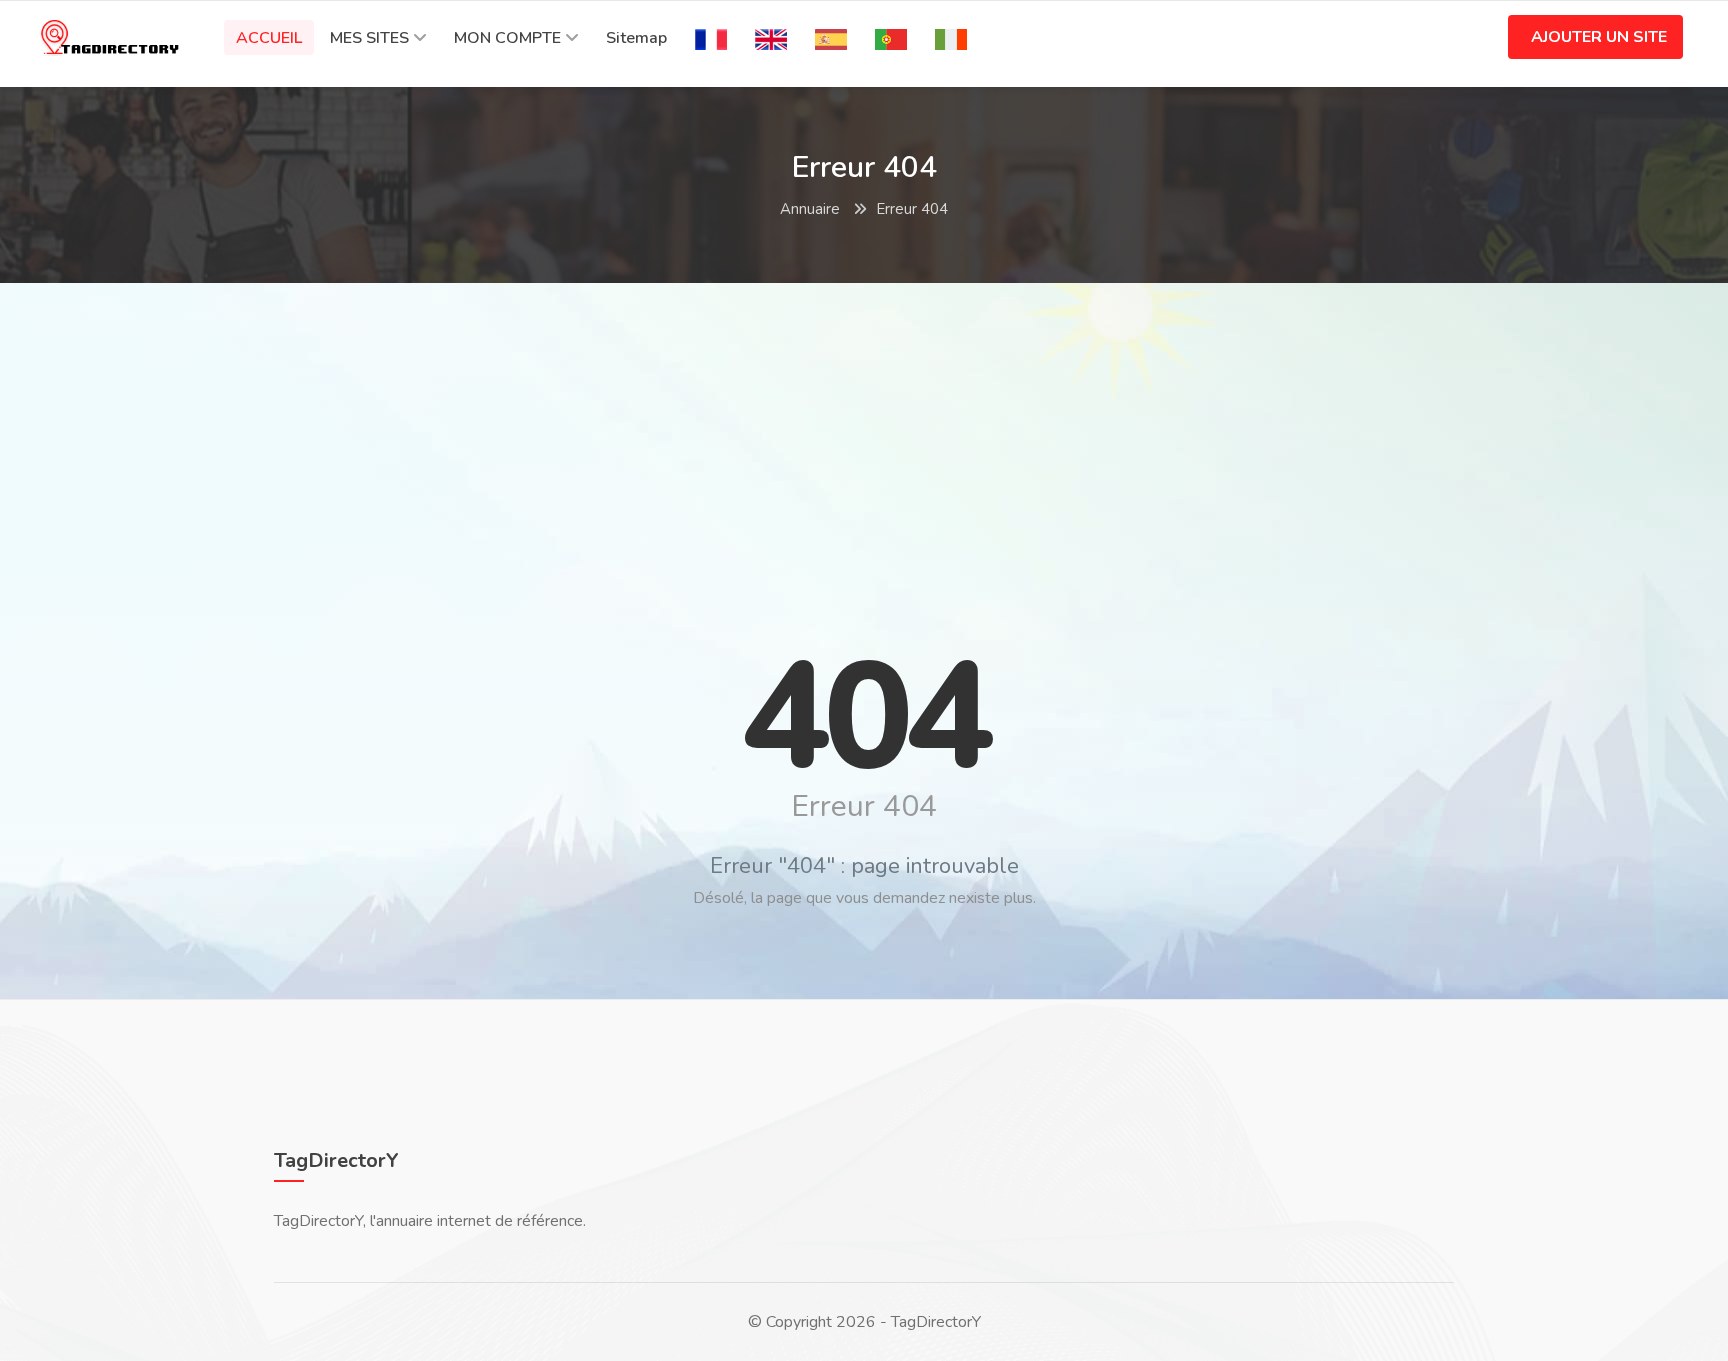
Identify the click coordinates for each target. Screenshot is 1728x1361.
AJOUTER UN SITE (1599, 37)
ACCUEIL (269, 38)
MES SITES (369, 38)
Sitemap (636, 38)
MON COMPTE (507, 38)
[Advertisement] (864, 443)
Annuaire (810, 209)
